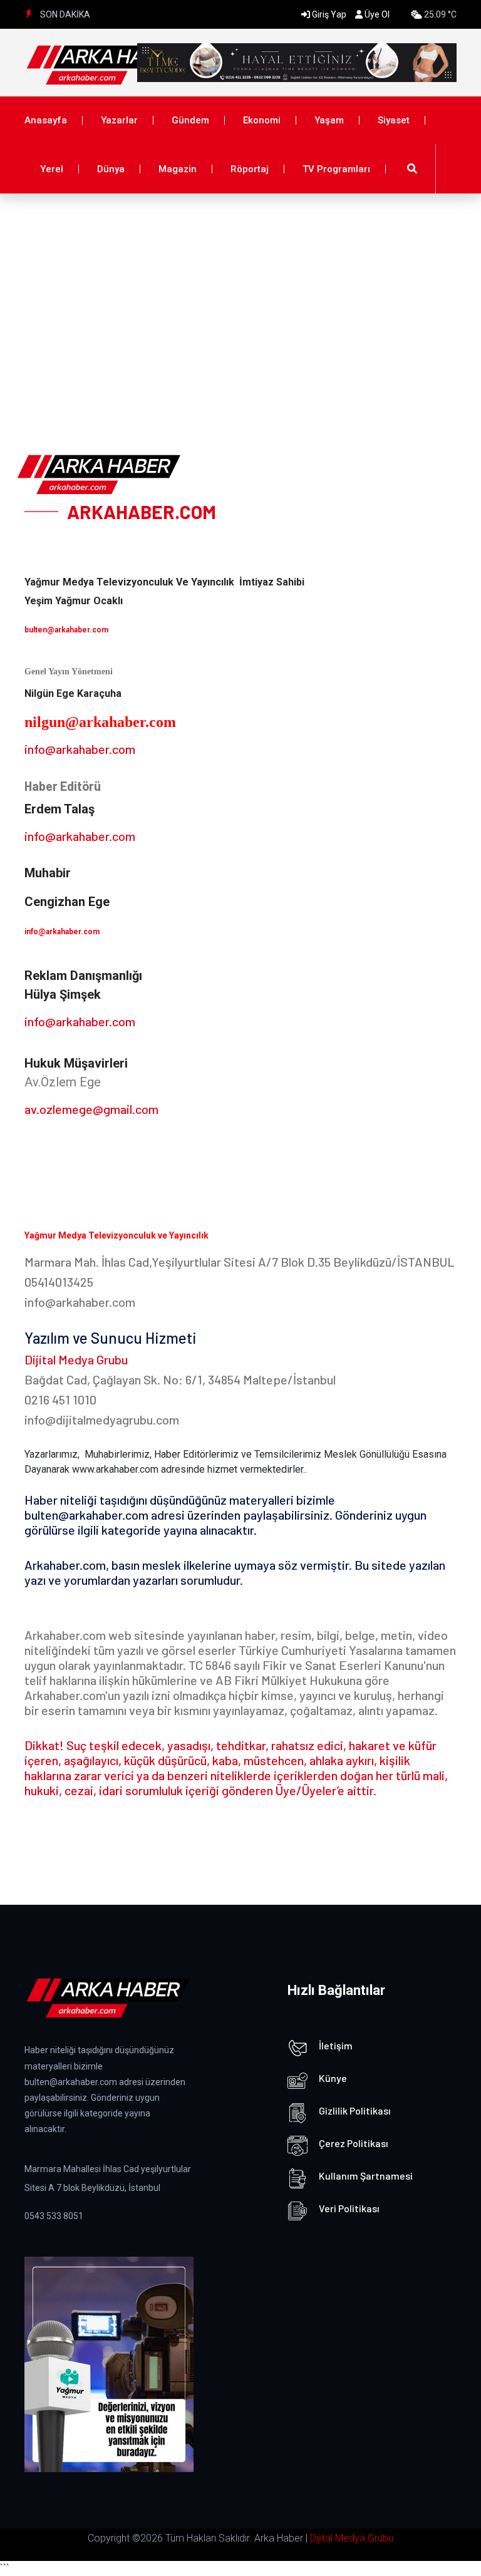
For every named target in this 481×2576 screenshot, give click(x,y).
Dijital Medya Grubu (352, 2538)
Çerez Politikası (354, 2143)
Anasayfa (46, 120)
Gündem (190, 120)
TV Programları (336, 169)
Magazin (178, 169)
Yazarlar (119, 120)
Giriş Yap (329, 14)
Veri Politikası (349, 2208)
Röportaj (250, 169)
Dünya (111, 169)
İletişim (336, 2045)
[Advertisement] (240, 287)
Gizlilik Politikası (355, 2110)
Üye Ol (377, 14)
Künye (333, 2078)
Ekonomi (262, 120)
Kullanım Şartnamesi (366, 2176)
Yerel (52, 169)
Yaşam (329, 120)
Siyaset (394, 120)
